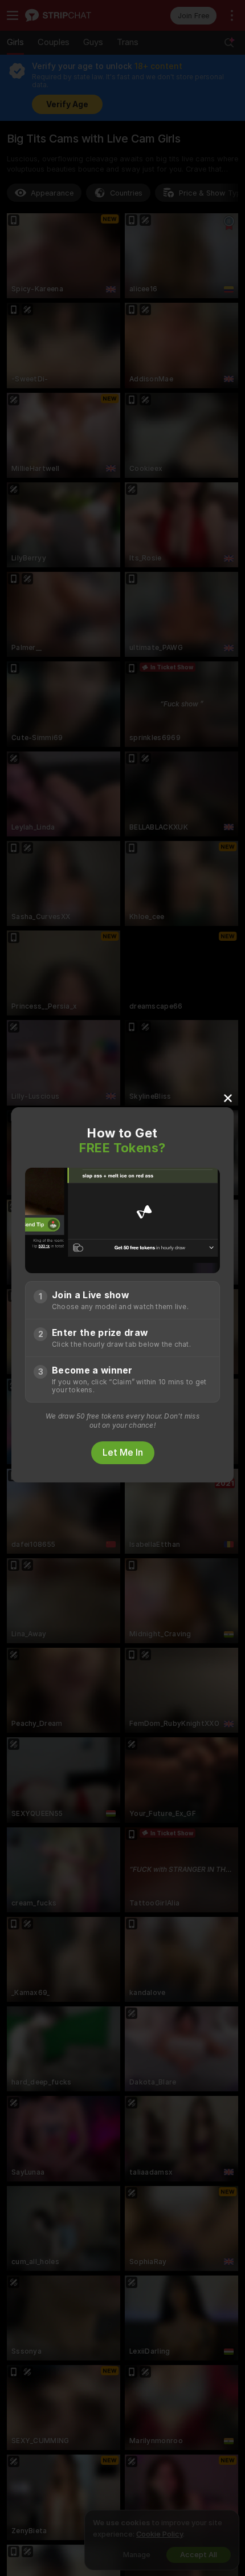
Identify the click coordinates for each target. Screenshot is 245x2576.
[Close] (228, 1098)
